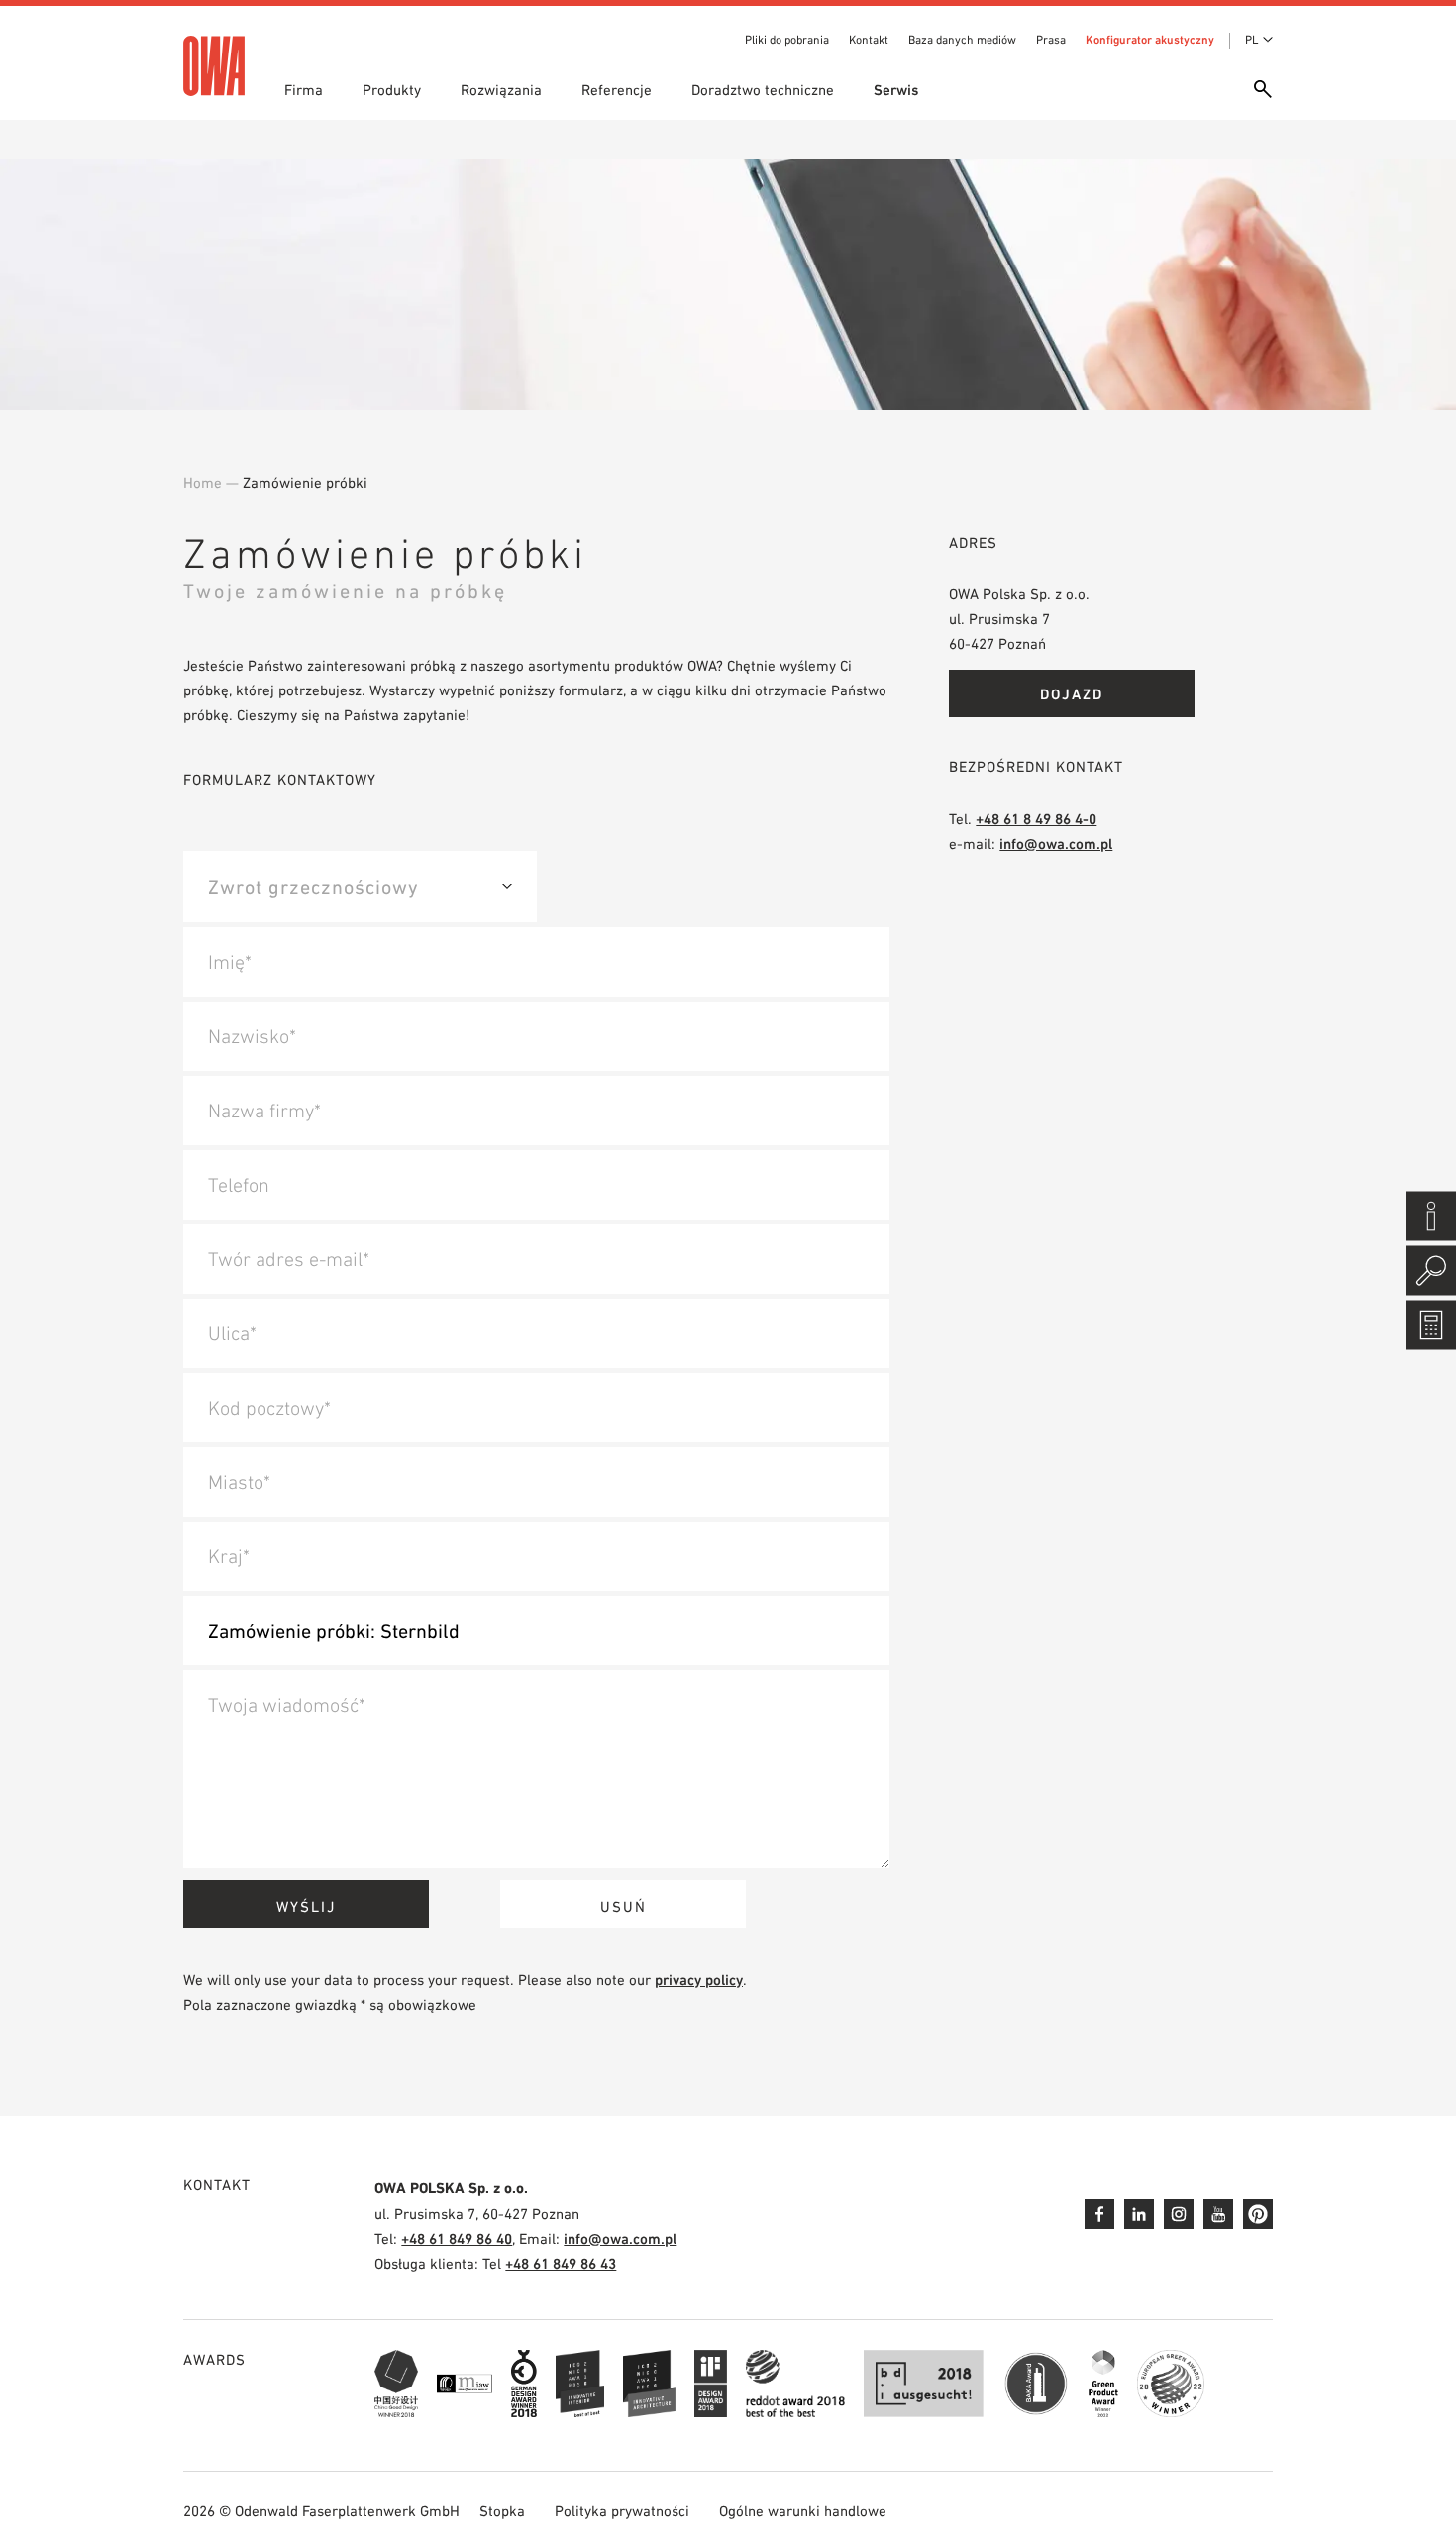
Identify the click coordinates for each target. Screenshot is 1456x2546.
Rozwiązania (501, 90)
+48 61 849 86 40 (457, 2238)
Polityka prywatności (622, 2511)
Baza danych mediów (962, 40)
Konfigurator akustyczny (1150, 40)
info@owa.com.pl (1056, 844)
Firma (304, 90)
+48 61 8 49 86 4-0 (1036, 819)
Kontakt (869, 40)
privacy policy (699, 1980)
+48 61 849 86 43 (561, 2263)
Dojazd (1072, 694)
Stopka (502, 2511)
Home (203, 483)
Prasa (1051, 40)
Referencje (617, 90)
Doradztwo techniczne (763, 90)
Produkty (392, 90)
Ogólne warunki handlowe (803, 2511)
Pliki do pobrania (787, 40)
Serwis (896, 90)
